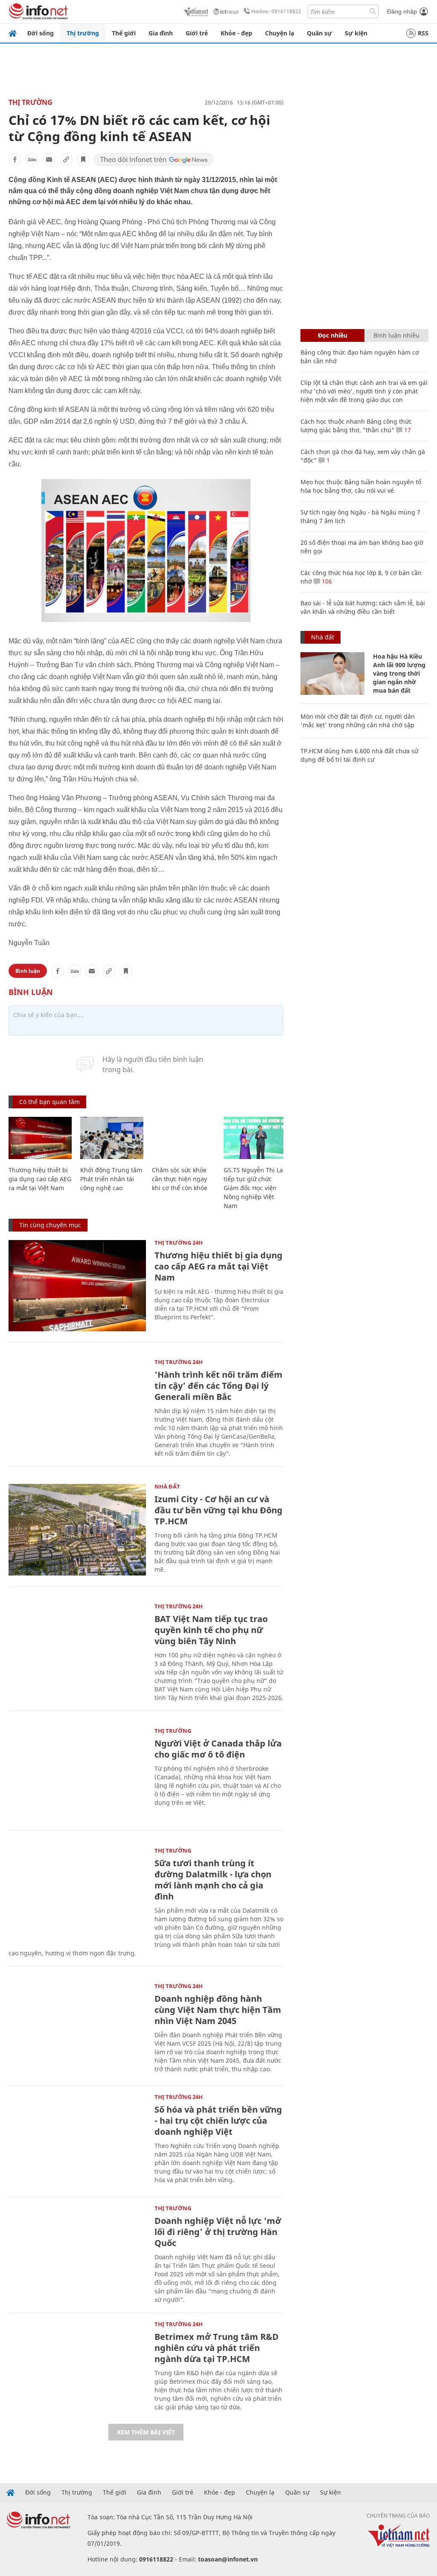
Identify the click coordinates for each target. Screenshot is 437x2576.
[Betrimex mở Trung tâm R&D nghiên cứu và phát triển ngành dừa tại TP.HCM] (77, 2367)
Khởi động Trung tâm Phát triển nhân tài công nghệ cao (111, 1179)
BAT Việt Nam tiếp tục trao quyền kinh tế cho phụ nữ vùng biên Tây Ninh (211, 1630)
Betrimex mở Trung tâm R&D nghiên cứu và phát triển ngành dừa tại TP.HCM (217, 2348)
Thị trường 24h (179, 1243)
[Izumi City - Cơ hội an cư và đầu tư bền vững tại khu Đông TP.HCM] (77, 1530)
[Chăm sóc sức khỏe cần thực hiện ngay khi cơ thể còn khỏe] (184, 1138)
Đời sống (41, 33)
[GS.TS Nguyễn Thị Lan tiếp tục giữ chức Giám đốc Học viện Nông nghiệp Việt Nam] (255, 1138)
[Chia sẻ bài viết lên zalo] (32, 159)
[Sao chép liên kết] (66, 159)
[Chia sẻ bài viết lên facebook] (15, 159)
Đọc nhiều (333, 335)
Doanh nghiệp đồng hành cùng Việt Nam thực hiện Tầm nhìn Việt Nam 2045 (218, 2010)
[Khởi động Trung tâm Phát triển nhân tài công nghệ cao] (112, 1138)
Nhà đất (167, 1486)
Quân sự (319, 33)
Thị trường (83, 33)
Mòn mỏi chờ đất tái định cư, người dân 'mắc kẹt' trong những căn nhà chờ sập (358, 721)
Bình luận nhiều (396, 335)
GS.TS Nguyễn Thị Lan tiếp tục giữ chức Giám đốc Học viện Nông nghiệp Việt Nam (255, 1188)
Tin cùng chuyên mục (50, 1225)
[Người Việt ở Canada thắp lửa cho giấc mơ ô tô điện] (77, 1774)
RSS (423, 33)
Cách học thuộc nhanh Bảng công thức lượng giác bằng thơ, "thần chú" (356, 426)
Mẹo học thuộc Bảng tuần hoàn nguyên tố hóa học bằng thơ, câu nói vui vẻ (361, 486)
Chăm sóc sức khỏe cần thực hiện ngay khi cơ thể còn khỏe (180, 1179)
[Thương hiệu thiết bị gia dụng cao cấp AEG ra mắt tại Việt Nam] (40, 1138)
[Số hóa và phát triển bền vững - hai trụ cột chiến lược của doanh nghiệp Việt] (77, 2140)
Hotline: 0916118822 (276, 11)
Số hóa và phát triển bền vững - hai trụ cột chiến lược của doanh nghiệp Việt (218, 2121)
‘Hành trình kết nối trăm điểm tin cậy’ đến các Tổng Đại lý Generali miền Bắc (218, 1386)
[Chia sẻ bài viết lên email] (49, 159)
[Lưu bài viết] (83, 159)
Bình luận (28, 971)
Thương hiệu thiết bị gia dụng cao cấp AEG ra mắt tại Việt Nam (40, 1179)
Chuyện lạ (280, 33)
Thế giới (124, 33)
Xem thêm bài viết (146, 2432)
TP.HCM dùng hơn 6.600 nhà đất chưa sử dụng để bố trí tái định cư (359, 755)
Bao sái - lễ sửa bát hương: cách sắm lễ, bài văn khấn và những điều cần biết (363, 607)
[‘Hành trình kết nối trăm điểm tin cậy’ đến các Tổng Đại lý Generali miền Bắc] (77, 1405)
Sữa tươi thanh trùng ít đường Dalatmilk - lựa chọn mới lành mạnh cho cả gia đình (213, 1880)
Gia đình (161, 33)
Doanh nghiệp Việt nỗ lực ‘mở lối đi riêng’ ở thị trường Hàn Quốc (218, 2232)
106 (326, 581)
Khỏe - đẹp (236, 33)
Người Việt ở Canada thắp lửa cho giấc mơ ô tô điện (218, 1749)
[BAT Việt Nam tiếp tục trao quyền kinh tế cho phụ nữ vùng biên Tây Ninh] (77, 1649)
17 (407, 430)
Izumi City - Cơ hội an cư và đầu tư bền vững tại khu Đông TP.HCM (218, 1510)
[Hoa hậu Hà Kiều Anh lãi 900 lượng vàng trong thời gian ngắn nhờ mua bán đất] (332, 674)
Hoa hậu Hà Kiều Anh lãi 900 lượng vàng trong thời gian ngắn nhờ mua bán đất (399, 673)
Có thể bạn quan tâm (50, 1102)
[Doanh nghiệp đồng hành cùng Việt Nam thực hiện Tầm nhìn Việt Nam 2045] (77, 2029)
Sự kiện (356, 33)
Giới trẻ (197, 33)
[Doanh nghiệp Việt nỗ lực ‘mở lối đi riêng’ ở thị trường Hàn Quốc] (77, 2251)
